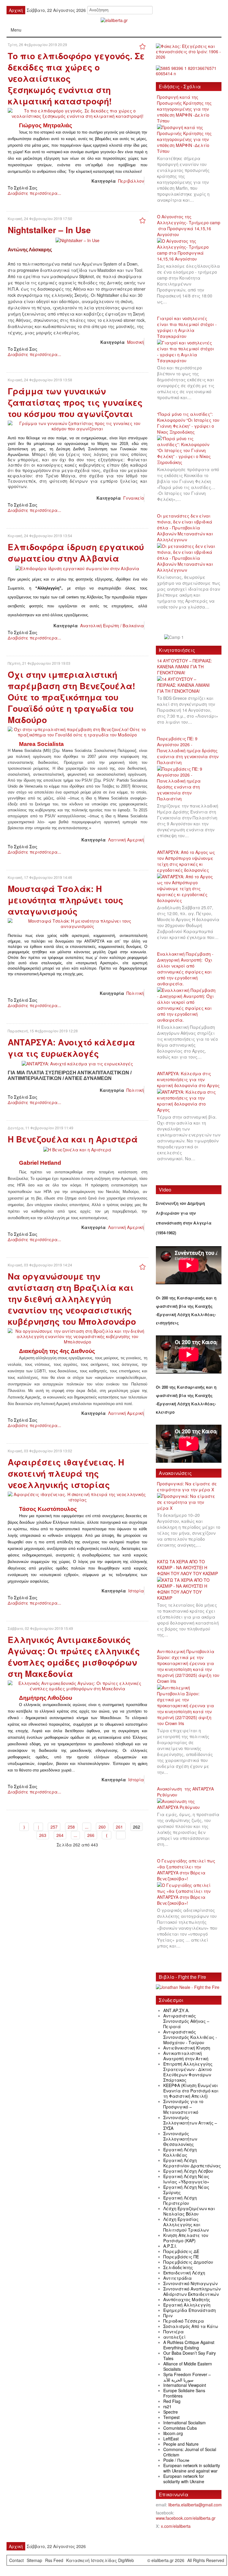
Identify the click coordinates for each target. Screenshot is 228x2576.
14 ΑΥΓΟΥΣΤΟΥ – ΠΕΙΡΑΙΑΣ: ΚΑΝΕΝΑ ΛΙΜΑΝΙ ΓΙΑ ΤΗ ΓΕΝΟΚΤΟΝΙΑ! (185, 667)
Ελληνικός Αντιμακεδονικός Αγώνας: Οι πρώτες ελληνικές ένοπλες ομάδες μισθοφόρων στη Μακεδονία (74, 1657)
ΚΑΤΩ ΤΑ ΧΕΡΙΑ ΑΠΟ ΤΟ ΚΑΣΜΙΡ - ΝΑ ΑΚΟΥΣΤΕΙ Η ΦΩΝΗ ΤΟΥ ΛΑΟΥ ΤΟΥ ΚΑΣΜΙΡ (187, 1567)
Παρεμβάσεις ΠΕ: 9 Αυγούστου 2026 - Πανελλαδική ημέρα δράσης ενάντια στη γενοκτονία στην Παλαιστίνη (188, 750)
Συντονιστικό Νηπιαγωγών (190, 2283)
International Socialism (185, 2423)
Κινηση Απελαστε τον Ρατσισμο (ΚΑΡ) (186, 2238)
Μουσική (136, 342)
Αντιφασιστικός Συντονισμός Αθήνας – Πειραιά (186, 2021)
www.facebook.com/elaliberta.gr (186, 2518)
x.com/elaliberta (176, 2526)
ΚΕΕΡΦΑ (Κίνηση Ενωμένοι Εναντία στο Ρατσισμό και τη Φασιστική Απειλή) (191, 2091)
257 (54, 1827)
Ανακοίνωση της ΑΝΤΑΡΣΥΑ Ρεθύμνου (185, 1792)
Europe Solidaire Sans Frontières (184, 2393)
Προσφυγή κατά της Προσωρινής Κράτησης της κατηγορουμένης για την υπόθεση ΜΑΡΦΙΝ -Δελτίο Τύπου (184, 109)
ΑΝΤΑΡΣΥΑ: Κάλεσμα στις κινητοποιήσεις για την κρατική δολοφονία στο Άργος (188, 1079)
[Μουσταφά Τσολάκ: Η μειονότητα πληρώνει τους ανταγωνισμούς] (77, 923)
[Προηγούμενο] (38, 1827)
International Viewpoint (185, 2385)
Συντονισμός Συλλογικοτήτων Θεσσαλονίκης (180, 2139)
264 (60, 1835)
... (87, 1827)
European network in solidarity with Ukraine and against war (192, 2468)
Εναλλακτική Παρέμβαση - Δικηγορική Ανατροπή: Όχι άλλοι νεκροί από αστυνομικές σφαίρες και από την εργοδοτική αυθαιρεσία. (185, 969)
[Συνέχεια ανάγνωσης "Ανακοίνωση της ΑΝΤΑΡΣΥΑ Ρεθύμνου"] (189, 1804)
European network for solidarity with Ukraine (184, 2479)
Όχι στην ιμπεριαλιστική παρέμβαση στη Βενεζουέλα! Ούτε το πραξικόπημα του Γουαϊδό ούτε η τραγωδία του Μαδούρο (71, 697)
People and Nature (181, 2444)
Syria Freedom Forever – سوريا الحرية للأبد (187, 2377)
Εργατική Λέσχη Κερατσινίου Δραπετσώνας (192, 2163)
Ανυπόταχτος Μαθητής (187, 2299)
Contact (16, 2560)
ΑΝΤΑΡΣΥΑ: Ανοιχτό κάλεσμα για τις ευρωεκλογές (71, 1048)
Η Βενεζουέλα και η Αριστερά (73, 1139)
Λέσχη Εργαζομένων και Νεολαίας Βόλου (189, 2211)
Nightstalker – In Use (49, 230)
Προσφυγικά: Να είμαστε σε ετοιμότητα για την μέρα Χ (187, 1487)
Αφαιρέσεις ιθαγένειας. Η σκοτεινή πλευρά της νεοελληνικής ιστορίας (66, 1473)
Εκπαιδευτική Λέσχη (184, 2273)
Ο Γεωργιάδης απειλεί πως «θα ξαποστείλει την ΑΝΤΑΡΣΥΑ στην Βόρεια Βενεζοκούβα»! (186, 1870)
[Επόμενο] (107, 1835)
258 (71, 1827)
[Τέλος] (121, 1835)
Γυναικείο (134, 498)
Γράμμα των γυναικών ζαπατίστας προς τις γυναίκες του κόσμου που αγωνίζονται (75, 402)
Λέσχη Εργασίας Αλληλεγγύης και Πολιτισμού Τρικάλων (186, 2224)
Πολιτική (135, 993)
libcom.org (173, 2433)
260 (102, 1827)
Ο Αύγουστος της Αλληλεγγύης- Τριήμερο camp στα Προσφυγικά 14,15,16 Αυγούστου (189, 225)
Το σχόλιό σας (23, 188)
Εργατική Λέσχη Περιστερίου (180, 2200)
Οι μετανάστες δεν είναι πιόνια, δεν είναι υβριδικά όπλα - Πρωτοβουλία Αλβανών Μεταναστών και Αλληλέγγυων (185, 528)
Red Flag (172, 2401)
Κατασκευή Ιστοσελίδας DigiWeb (100, 2560)
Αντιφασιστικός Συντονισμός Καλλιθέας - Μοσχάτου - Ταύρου (190, 2037)
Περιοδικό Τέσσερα (184, 2321)
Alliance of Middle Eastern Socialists (188, 2366)
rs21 (167, 2406)
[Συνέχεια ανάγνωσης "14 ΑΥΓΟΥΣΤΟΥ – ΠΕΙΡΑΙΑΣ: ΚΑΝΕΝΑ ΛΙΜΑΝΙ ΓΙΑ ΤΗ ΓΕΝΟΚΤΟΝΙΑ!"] (189, 685)
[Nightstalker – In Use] (77, 239)
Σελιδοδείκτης (178, 2267)
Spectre (171, 2412)
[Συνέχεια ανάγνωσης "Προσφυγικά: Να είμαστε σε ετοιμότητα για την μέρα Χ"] (189, 1502)
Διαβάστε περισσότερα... (34, 193)
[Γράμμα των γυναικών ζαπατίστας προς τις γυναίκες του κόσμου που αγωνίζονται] (77, 425)
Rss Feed (54, 2560)
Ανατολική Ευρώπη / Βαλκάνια (112, 625)
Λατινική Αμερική (126, 840)
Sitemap (34, 2560)
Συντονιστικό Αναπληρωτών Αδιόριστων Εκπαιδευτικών (192, 2291)
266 (91, 1835)
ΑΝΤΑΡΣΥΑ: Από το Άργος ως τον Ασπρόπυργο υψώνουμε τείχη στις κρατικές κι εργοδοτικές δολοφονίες (186, 861)
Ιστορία (136, 1591)
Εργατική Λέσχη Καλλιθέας (180, 2152)
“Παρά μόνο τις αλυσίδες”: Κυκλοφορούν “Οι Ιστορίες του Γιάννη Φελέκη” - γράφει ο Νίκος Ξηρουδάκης (188, 423)
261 (119, 1827)
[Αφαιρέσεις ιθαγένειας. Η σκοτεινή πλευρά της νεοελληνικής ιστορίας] (77, 1496)
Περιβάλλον (131, 181)
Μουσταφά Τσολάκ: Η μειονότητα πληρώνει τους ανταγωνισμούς (65, 900)
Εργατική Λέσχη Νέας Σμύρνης (186, 2190)
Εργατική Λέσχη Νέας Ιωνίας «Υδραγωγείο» (186, 2179)
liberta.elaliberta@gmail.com (195, 2505)
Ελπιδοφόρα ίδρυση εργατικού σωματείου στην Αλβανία (76, 552)
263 (43, 1835)
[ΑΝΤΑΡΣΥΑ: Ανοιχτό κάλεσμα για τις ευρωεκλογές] (77, 1063)
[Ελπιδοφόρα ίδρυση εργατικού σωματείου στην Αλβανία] (77, 568)
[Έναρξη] (24, 1827)
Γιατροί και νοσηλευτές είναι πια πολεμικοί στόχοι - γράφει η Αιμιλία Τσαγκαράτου (187, 327)
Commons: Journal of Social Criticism (190, 2452)
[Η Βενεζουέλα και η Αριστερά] (77, 1149)
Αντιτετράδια (178, 2278)
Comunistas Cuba (180, 2428)
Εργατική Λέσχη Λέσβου (188, 2171)
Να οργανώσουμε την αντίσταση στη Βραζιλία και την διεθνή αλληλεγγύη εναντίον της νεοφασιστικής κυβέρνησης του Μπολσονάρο (72, 1299)
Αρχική (16, 2546)
